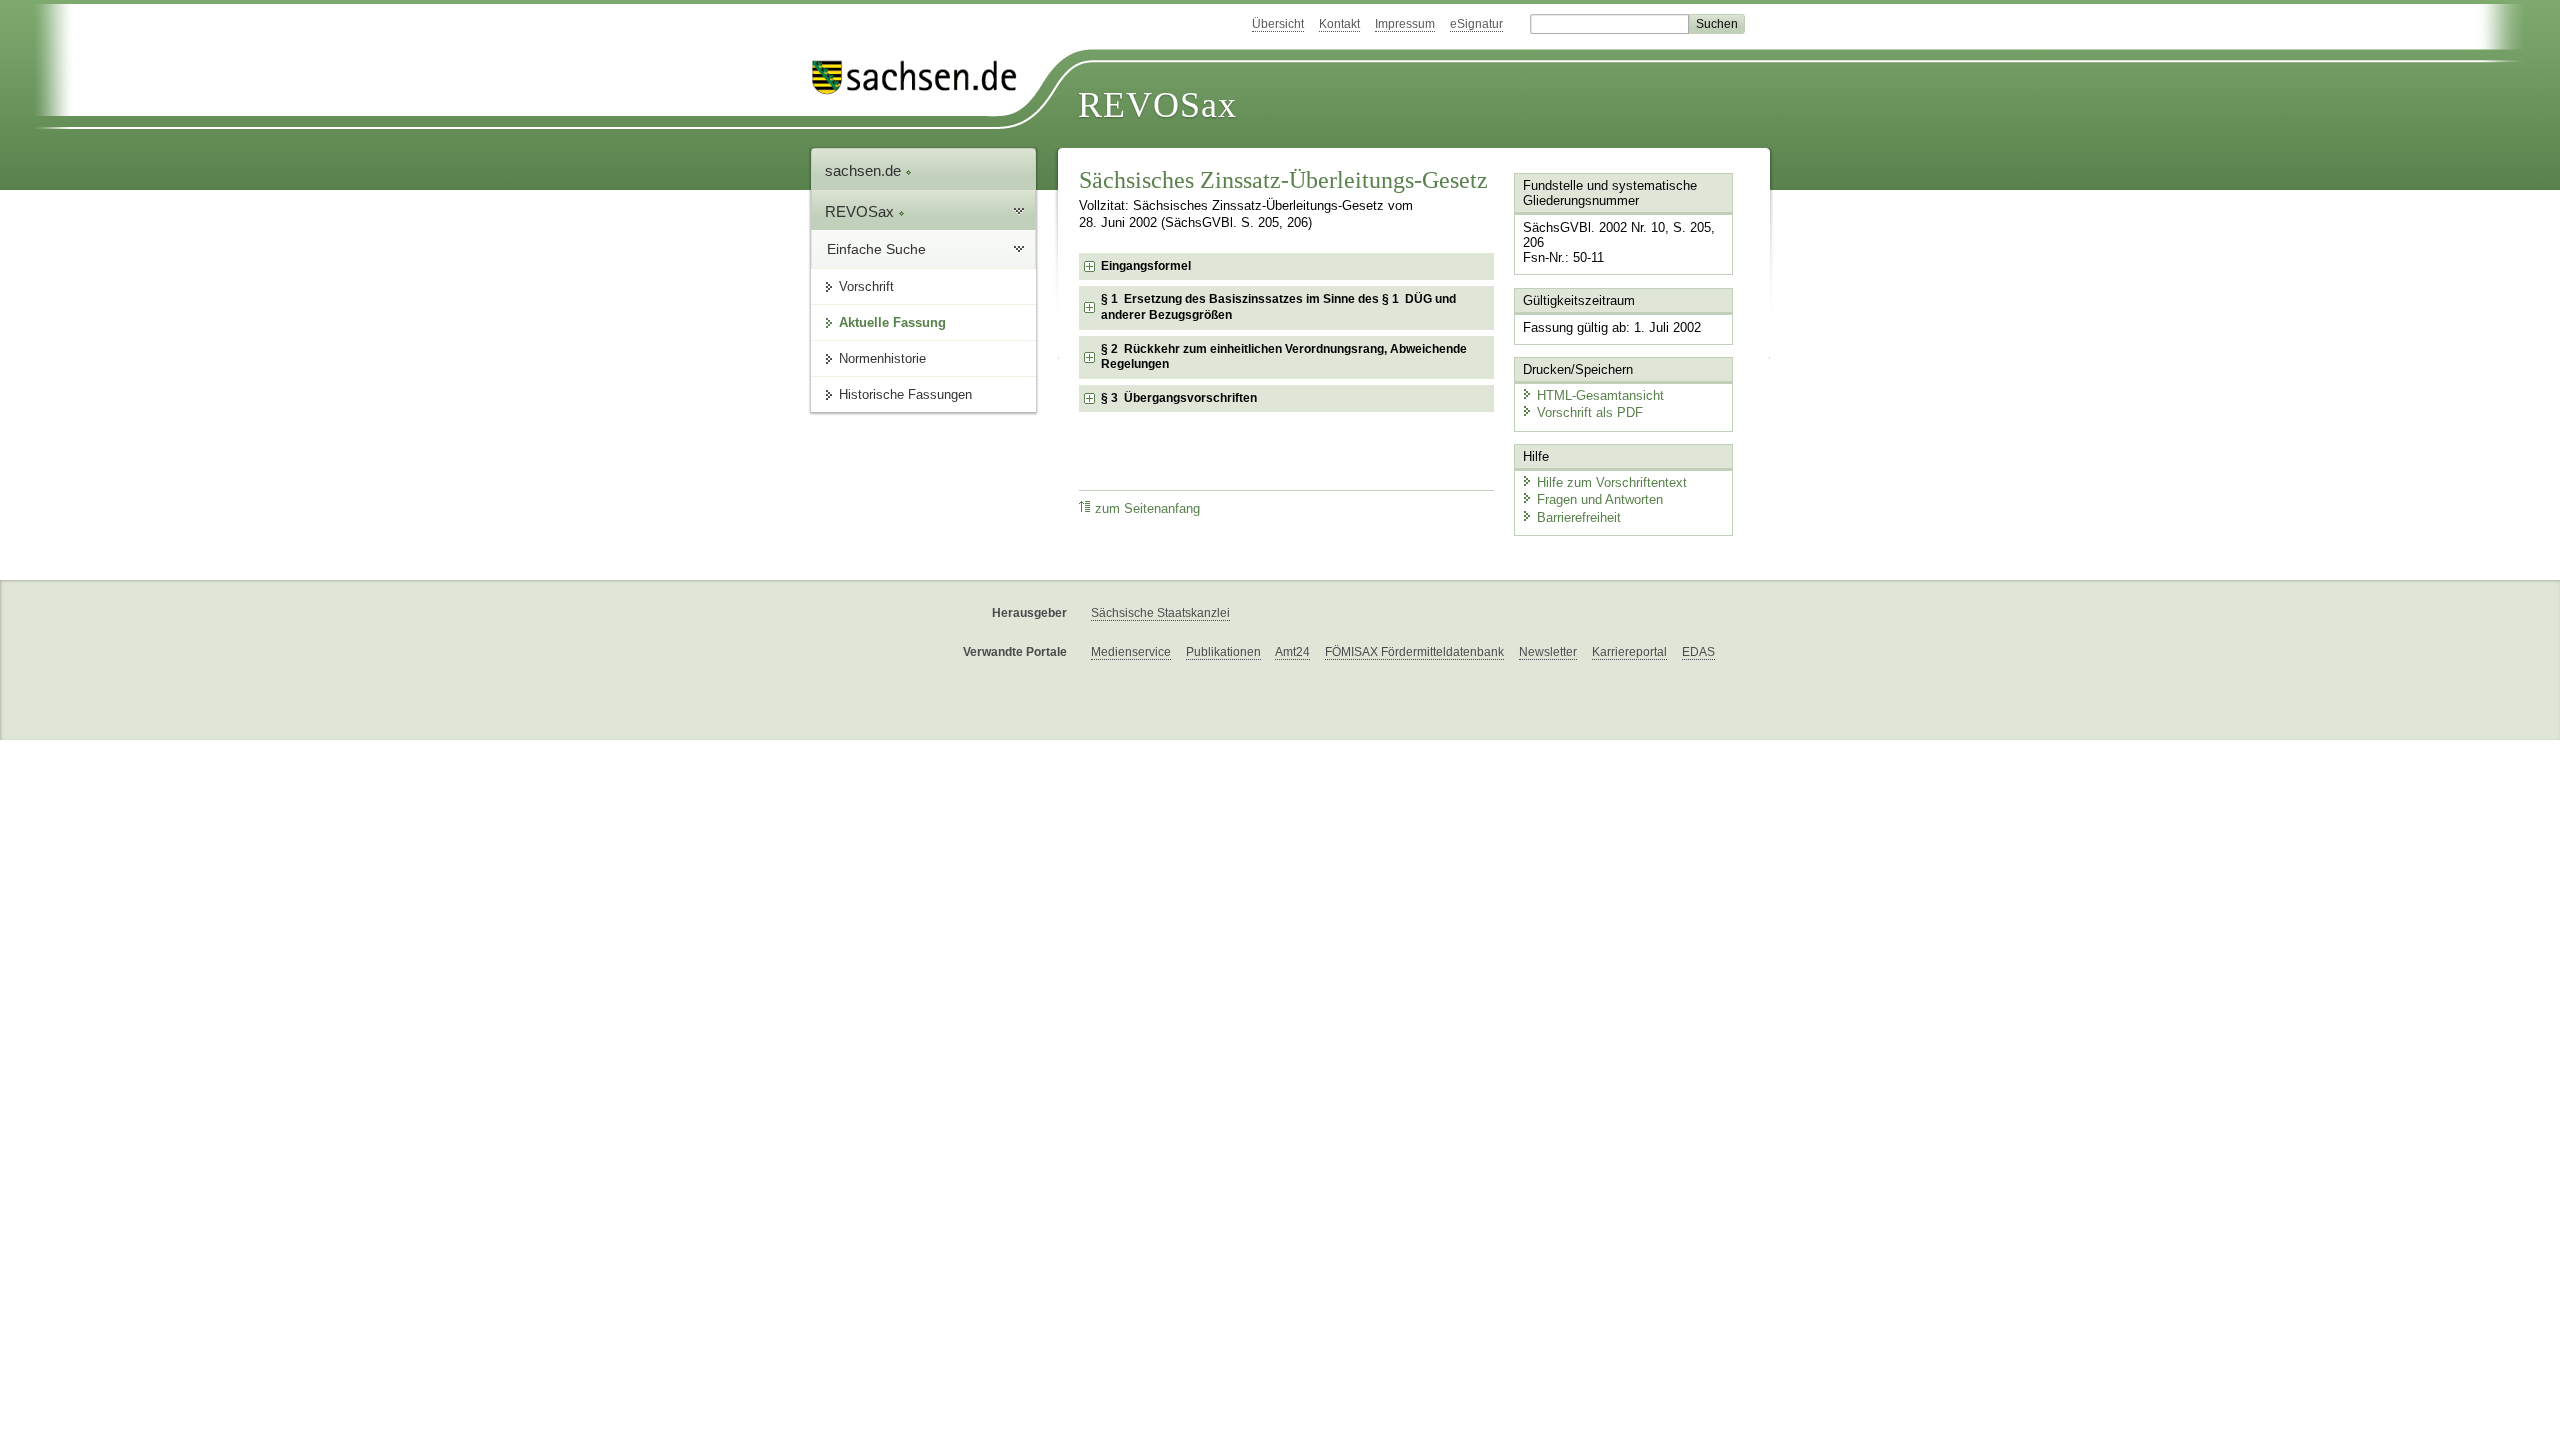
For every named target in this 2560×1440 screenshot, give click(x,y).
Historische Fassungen (905, 394)
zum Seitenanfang (1147, 509)
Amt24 (1292, 652)
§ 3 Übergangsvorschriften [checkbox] (1179, 398)
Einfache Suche (876, 249)
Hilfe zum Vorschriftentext (1612, 482)
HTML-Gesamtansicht (1600, 395)
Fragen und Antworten (1600, 499)
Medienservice (1131, 652)
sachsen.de (865, 170)
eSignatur (1476, 24)
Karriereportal (1629, 652)
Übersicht (1278, 24)
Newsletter (1548, 652)
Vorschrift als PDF (1590, 412)
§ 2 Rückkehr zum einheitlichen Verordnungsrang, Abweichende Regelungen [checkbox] (1284, 357)
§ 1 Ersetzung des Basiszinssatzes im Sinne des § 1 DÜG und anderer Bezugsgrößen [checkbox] (1278, 307)
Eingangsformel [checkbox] (1146, 266)
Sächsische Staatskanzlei (1160, 613)
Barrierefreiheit (1579, 517)
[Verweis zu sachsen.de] (922, 77)
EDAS (1698, 652)
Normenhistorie (882, 358)
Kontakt (1339, 24)
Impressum (1405, 24)
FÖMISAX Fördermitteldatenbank (1414, 652)
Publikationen (1223, 652)
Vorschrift (866, 286)
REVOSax (1157, 105)
